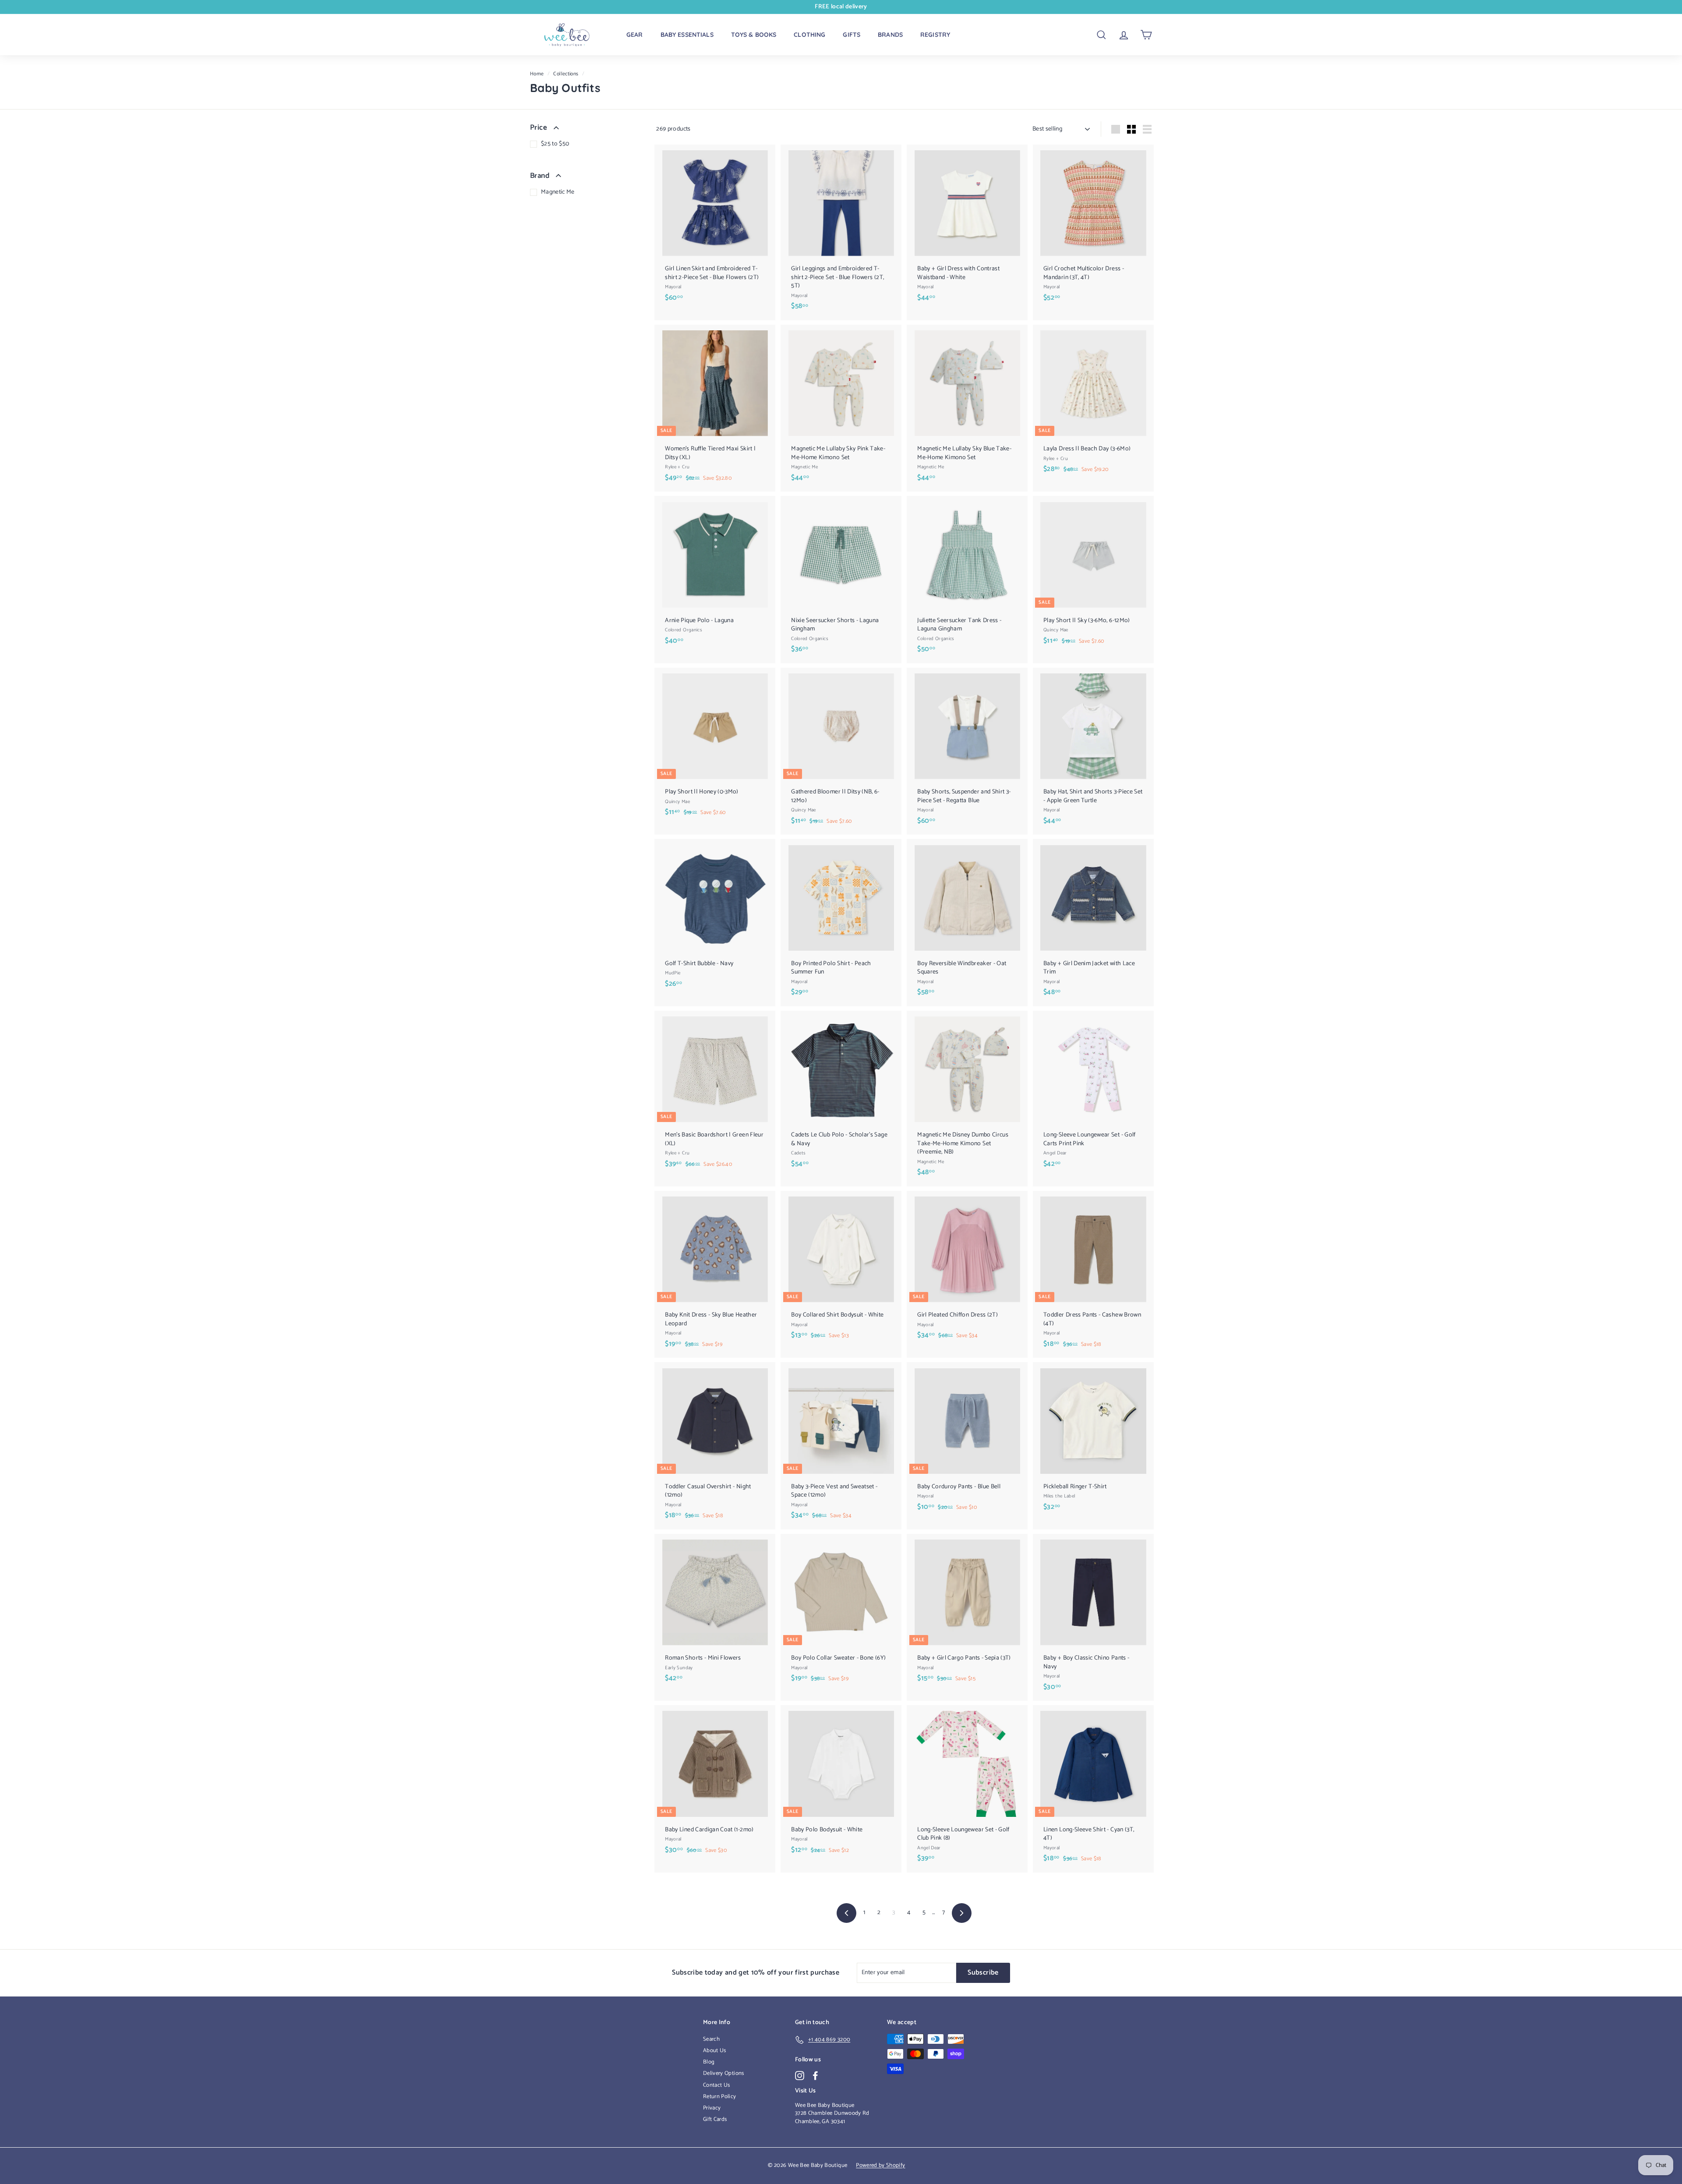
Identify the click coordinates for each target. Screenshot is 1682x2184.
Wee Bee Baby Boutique (825, 2105)
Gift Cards (715, 2119)
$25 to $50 (555, 144)
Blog (709, 2062)
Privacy (712, 2108)
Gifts (852, 35)
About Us (715, 2051)
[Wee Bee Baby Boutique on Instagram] (800, 2076)
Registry (935, 35)
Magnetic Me (558, 192)
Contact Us (717, 2085)
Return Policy (720, 2097)
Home (537, 74)
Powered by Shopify (880, 2165)
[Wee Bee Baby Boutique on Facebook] (815, 2076)
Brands (890, 35)
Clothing (809, 35)
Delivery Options (724, 2073)
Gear (635, 35)
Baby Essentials (687, 35)
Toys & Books (754, 35)
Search (711, 2039)
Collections (566, 74)
